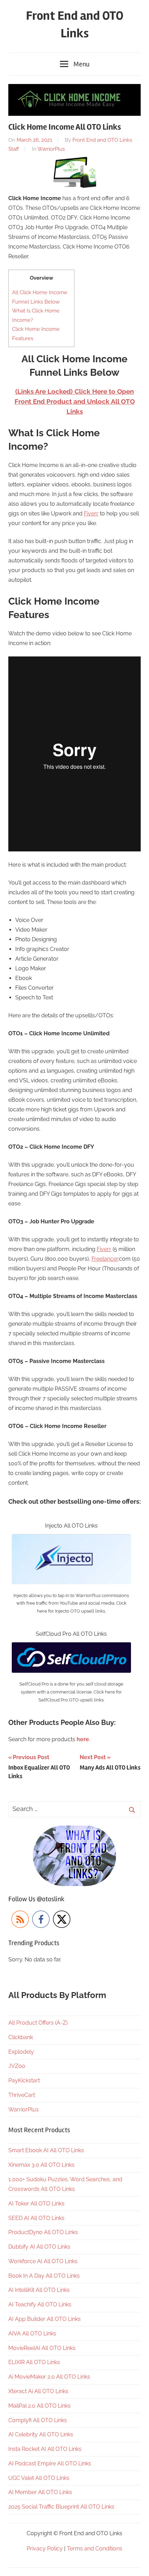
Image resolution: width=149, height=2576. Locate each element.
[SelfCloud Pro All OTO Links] (71, 1647)
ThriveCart (22, 2095)
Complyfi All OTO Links (38, 2420)
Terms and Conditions (95, 2549)
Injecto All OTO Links (71, 1526)
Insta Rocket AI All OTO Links (45, 2449)
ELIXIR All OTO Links (34, 2362)
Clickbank (21, 2037)
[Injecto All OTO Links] (71, 1539)
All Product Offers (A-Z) (38, 2023)
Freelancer (105, 1259)
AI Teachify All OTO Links (40, 2304)
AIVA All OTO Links (32, 2334)
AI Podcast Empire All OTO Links (50, 2463)
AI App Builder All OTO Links (45, 2319)
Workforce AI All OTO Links (43, 2261)
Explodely (21, 2052)
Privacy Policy (45, 2549)
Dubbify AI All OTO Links (39, 2247)
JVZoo (17, 2066)
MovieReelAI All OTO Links (42, 2348)
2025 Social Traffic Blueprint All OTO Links (61, 2507)
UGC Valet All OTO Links (39, 2478)
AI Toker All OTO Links (36, 2204)
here (83, 1739)
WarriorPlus (51, 149)
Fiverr (91, 514)
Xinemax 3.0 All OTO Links (41, 2165)
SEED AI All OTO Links (36, 2218)
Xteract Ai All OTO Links (38, 2391)
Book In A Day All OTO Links (44, 2276)
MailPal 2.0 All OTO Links (40, 2406)
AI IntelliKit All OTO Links (39, 2290)
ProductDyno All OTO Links (43, 2232)
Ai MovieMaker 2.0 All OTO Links (49, 2377)
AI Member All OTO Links (40, 2492)
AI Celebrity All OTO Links (41, 2434)
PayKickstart (24, 2080)
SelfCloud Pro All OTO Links (71, 1634)
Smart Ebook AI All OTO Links (46, 2150)
